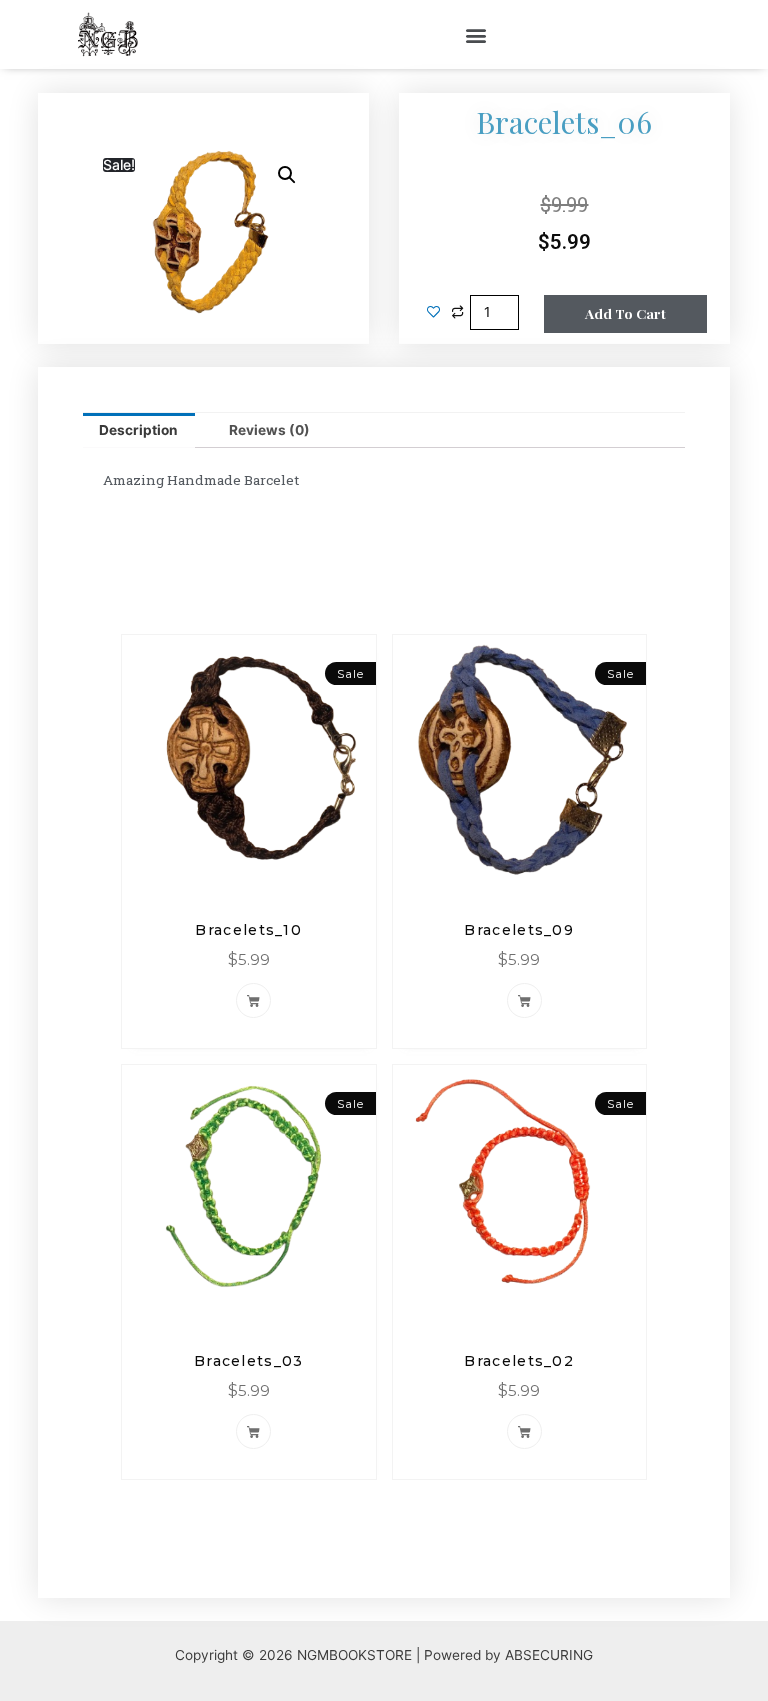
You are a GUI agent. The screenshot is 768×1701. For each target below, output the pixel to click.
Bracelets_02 (519, 1361)
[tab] (139, 431)
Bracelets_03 (249, 1361)
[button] (476, 34)
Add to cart (625, 313)
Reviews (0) (269, 430)
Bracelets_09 (519, 930)
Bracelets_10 (248, 930)
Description (138, 430)
